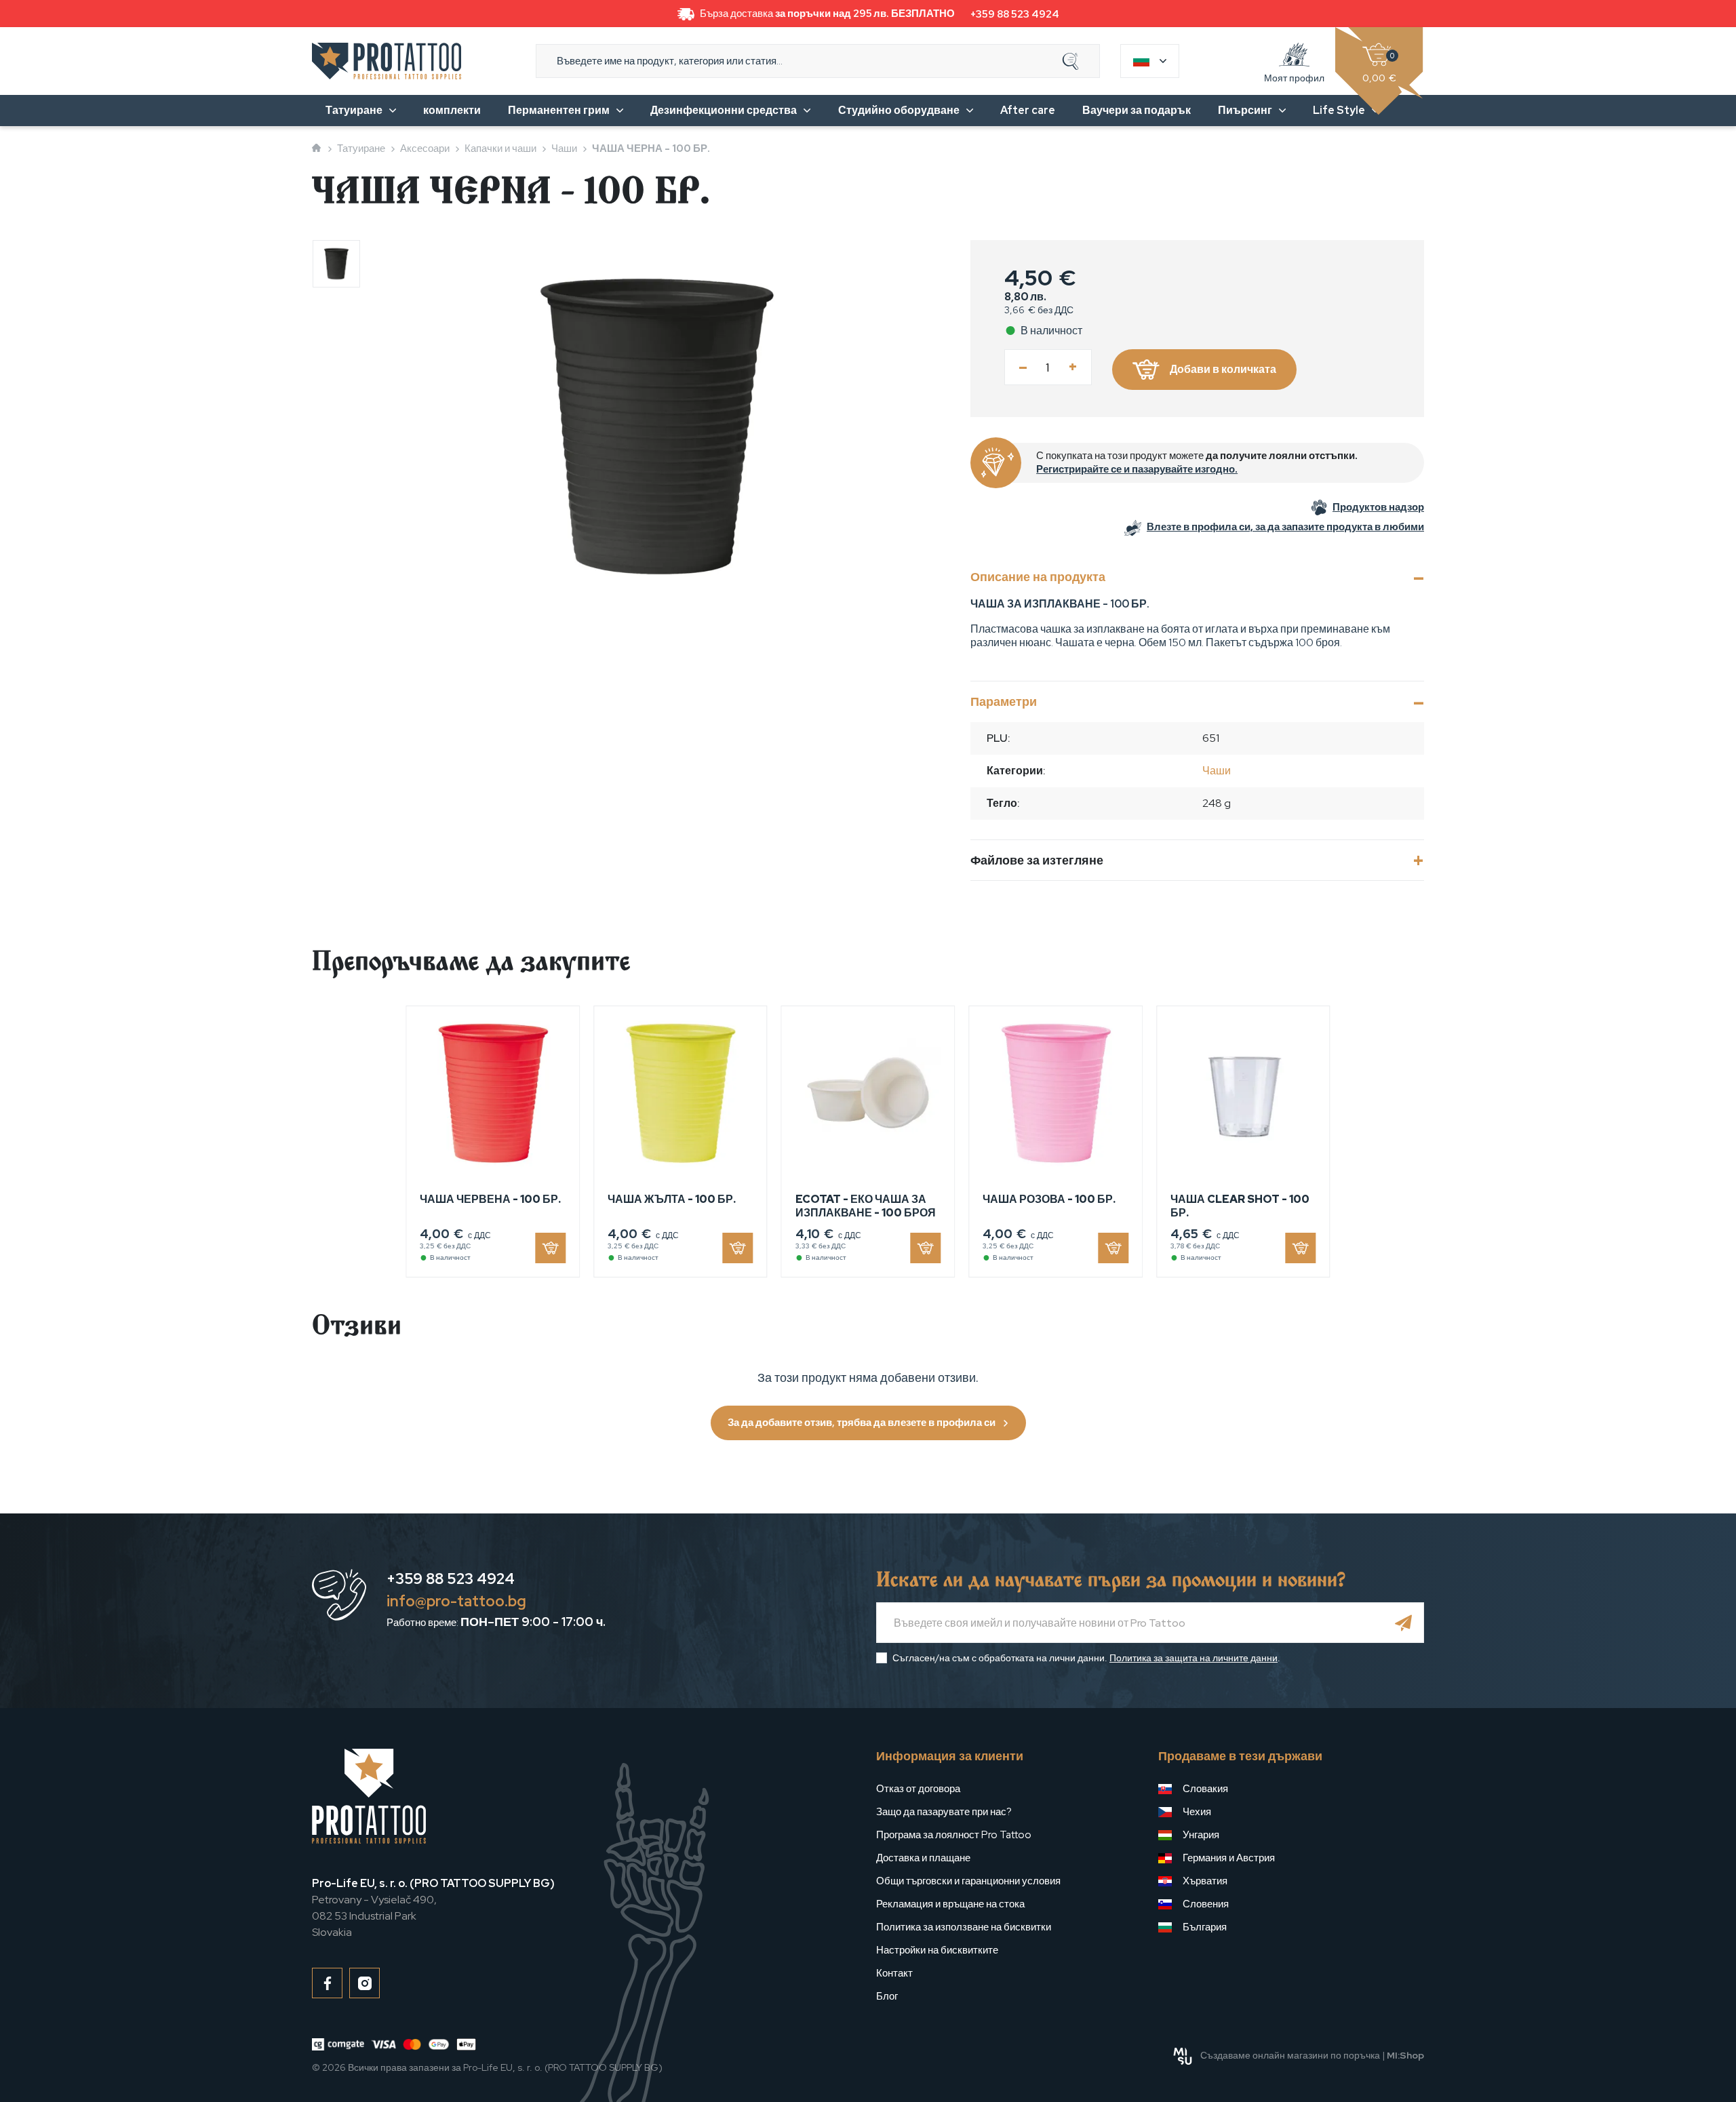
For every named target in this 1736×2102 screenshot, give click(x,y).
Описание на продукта (1038, 577)
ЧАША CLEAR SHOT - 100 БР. (1240, 1206)
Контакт (894, 1973)
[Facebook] (327, 1983)
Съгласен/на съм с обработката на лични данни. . (1086, 1658)
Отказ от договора (918, 1789)
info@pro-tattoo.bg (456, 1601)
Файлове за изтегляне (1037, 860)
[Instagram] (364, 1983)
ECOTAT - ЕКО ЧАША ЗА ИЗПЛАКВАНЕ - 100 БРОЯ (866, 1206)
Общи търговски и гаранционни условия (968, 1881)
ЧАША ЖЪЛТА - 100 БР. (672, 1199)
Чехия (1197, 1812)
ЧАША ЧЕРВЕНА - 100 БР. (490, 1199)
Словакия (1205, 1789)
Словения (1206, 1904)
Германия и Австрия (1229, 1858)
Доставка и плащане (923, 1858)
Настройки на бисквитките (937, 1950)
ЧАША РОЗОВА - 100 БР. (1049, 1199)
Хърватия (1205, 1881)
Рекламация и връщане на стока (950, 1904)
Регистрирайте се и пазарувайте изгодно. (1137, 469)
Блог (887, 1996)
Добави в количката (1223, 369)
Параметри (1004, 701)
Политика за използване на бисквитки (964, 1927)
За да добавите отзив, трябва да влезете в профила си (862, 1423)
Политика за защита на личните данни (1193, 1658)
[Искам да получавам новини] (1404, 1623)
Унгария (1201, 1835)
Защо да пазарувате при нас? (944, 1812)
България (1205, 1927)
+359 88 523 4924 (1015, 14)
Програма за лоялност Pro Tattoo (954, 1835)
